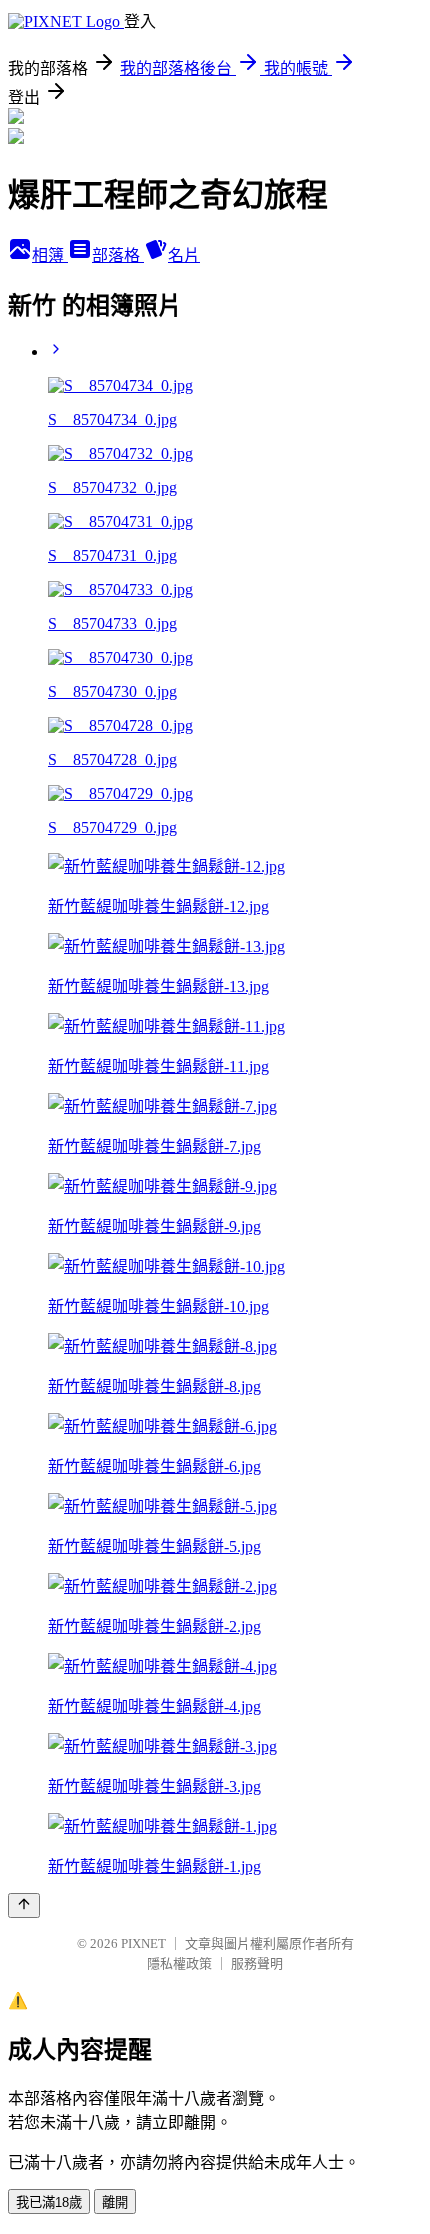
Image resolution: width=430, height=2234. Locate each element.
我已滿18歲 (49, 2202)
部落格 (118, 255)
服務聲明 (257, 1963)
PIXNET (143, 1943)
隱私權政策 (179, 1963)
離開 (115, 2202)
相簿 (50, 255)
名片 (184, 255)
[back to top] (24, 1905)
